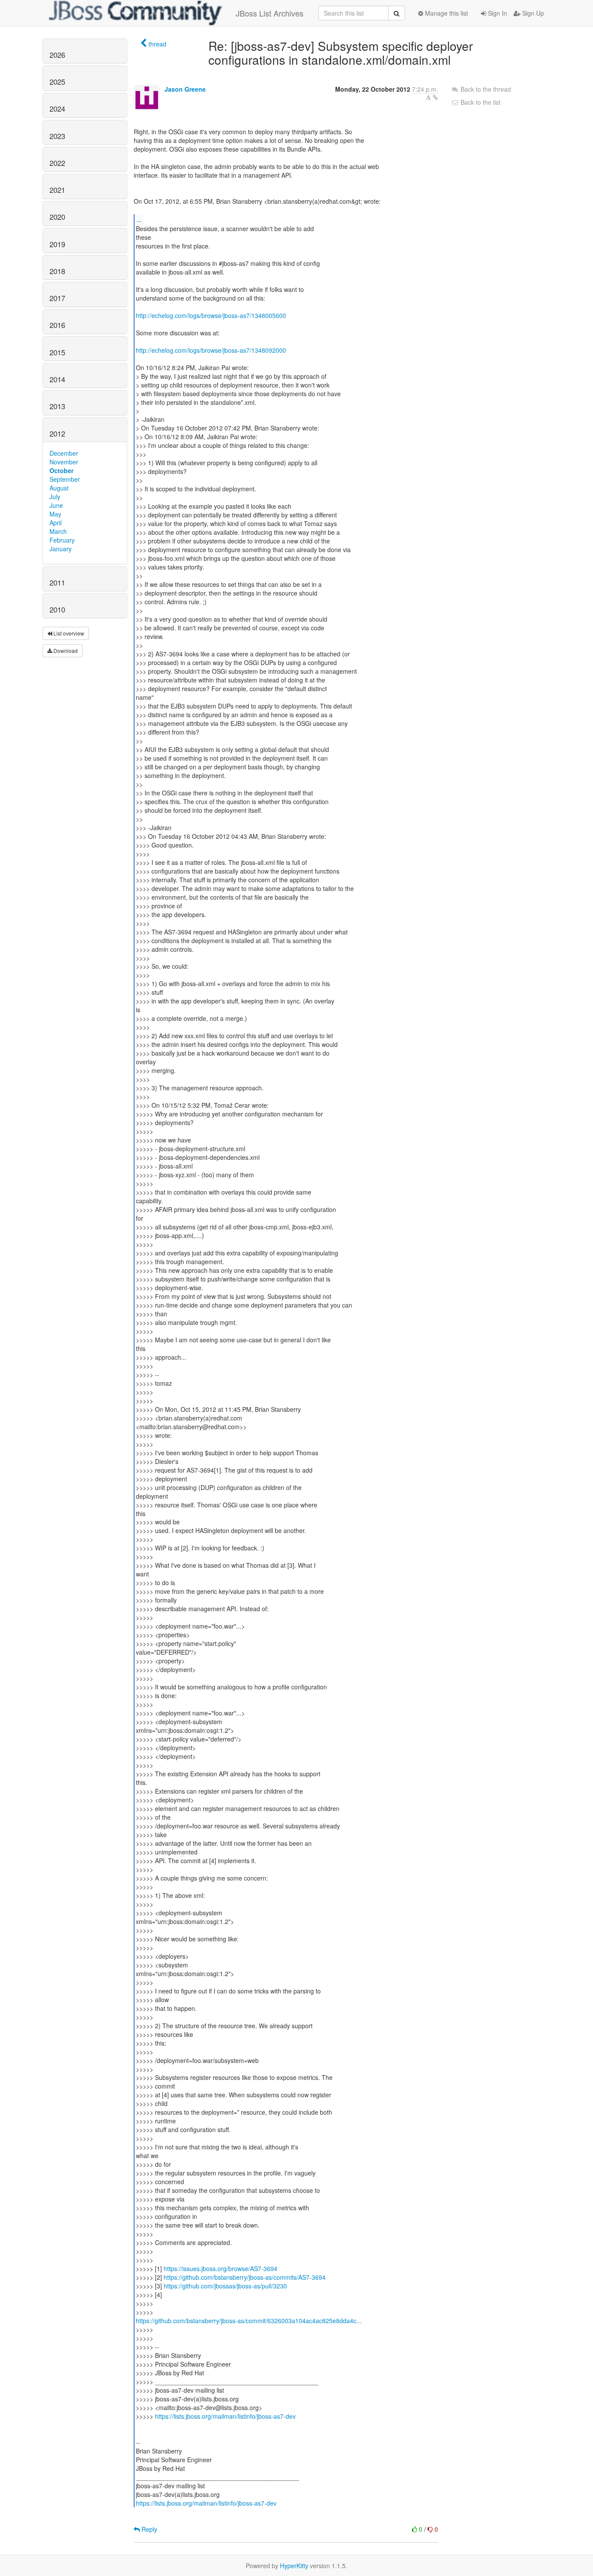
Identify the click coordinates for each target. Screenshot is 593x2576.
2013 (57, 406)
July (55, 497)
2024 (57, 109)
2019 (57, 244)
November (64, 462)
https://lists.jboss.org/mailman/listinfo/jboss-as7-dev (225, 2416)
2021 (57, 190)
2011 (57, 583)
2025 (57, 82)
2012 (57, 434)
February (62, 540)
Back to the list (480, 102)
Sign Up (532, 13)
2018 (57, 271)
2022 (57, 163)
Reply (148, 2529)
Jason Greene (185, 89)
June (56, 505)
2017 (57, 298)
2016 (57, 325)
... (139, 219)
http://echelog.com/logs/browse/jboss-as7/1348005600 (211, 315)
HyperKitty (294, 2566)
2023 (57, 136)
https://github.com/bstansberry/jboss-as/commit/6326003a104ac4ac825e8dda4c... (249, 2321)
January (61, 549)
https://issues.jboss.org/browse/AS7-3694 (221, 2268)
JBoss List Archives (270, 13)
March (58, 531)
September (65, 479)
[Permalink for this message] (435, 97)
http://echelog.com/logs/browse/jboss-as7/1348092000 (211, 350)
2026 (57, 55)
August (59, 488)
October (61, 470)
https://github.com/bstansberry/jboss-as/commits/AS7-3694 (245, 2277)
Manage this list (446, 13)
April (56, 523)
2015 (57, 352)
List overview (68, 633)
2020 (57, 217)
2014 (57, 379)
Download (65, 651)
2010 (57, 609)
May (55, 514)
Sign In (497, 13)
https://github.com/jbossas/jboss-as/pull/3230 (225, 2286)
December (64, 453)
